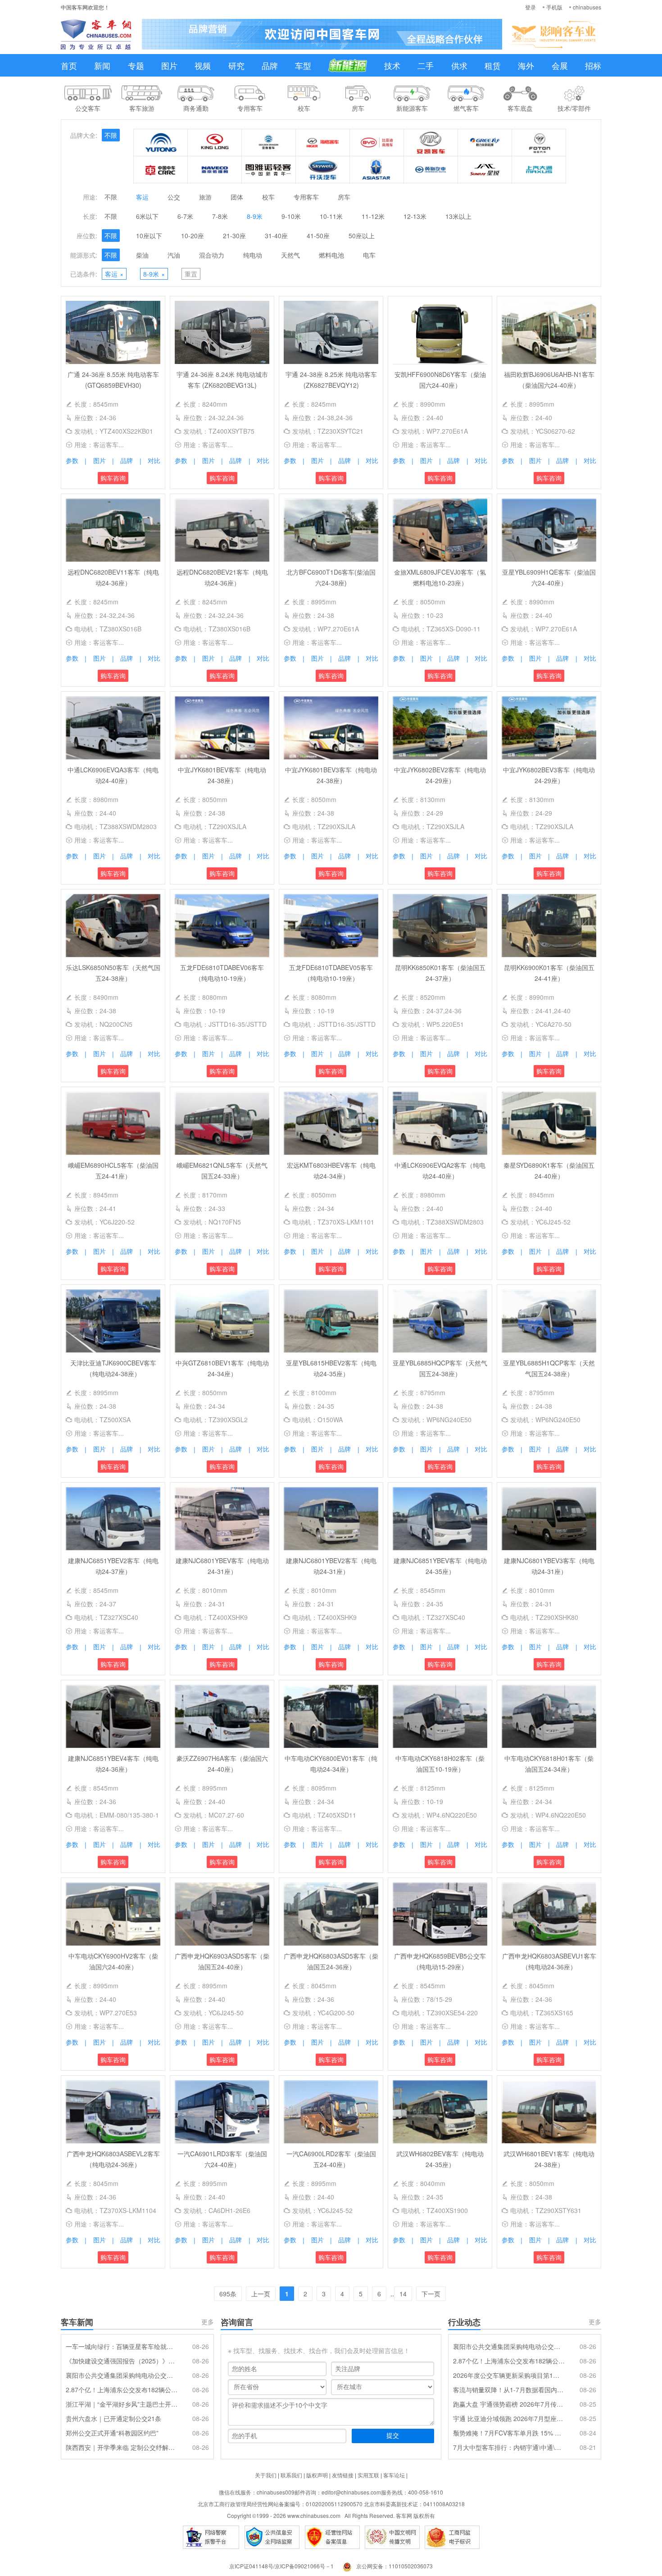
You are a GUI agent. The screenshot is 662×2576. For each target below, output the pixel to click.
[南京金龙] (323, 170)
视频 (203, 65)
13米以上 (458, 216)
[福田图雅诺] (269, 170)
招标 (593, 65)
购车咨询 (113, 478)
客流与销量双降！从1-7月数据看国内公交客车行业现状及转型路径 (509, 2390)
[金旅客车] (269, 143)
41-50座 (318, 236)
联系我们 (291, 2475)
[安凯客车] (431, 143)
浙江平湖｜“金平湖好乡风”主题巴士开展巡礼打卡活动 (122, 2404)
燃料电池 (331, 255)
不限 (111, 135)
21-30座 (234, 236)
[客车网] (96, 34)
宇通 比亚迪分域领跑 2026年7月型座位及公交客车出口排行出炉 (509, 2418)
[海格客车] (323, 143)
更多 (208, 2322)
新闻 (102, 65)
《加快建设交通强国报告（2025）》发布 (122, 2361)
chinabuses (587, 7)
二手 (426, 65)
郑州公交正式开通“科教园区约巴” (112, 2433)
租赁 (493, 65)
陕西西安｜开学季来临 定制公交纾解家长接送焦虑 (122, 2447)
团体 (237, 197)
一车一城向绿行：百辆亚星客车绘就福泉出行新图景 (122, 2346)
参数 (72, 460)
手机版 (554, 7)
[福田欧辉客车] (539, 143)
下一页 (431, 2294)
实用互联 (368, 2475)
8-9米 (255, 216)
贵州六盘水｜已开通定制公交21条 (113, 2418)
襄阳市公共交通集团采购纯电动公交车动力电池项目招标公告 (122, 2375)
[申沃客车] (485, 170)
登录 (531, 7)
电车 (369, 255)
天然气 (290, 255)
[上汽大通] (539, 170)
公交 (174, 197)
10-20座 (193, 236)
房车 (344, 197)
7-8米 (220, 216)
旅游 (205, 197)
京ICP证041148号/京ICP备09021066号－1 (281, 2566)
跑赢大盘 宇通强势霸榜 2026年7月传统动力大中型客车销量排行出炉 (509, 2404)
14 (403, 2294)
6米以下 (147, 216)
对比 (154, 460)
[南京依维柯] (215, 170)
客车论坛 (394, 2475)
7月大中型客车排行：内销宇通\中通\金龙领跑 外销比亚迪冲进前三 (509, 2447)
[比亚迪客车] (377, 143)
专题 (136, 65)
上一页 (261, 2294)
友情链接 (343, 2475)
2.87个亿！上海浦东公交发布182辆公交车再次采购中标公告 (122, 2390)
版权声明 (317, 2475)
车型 (303, 65)
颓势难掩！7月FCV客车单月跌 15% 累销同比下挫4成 (509, 2433)
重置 (191, 274)
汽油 (174, 255)
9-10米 (291, 216)
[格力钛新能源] (485, 143)
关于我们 (266, 2475)
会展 (560, 65)
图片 (169, 65)
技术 (392, 65)
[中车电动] (161, 170)
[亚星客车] (377, 170)
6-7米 (185, 216)
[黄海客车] (431, 170)
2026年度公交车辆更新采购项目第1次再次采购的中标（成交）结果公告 (509, 2375)
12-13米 (415, 216)
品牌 (270, 65)
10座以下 (149, 236)
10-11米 (331, 216)
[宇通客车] (161, 143)
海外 (526, 65)
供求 (459, 65)
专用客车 (306, 197)
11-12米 (373, 216)
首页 (69, 65)
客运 (142, 197)
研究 (236, 65)
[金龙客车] (215, 143)
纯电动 (253, 255)
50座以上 (362, 236)
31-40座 (276, 236)
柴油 (142, 255)
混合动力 (212, 255)
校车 (268, 197)
